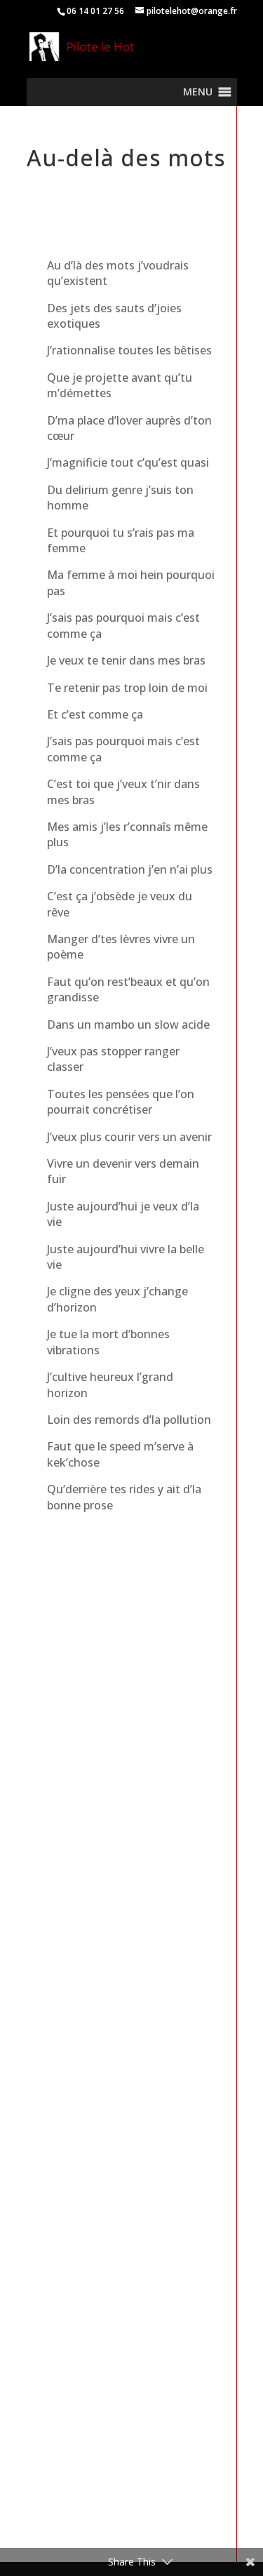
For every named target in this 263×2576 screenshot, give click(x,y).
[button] (198, 92)
